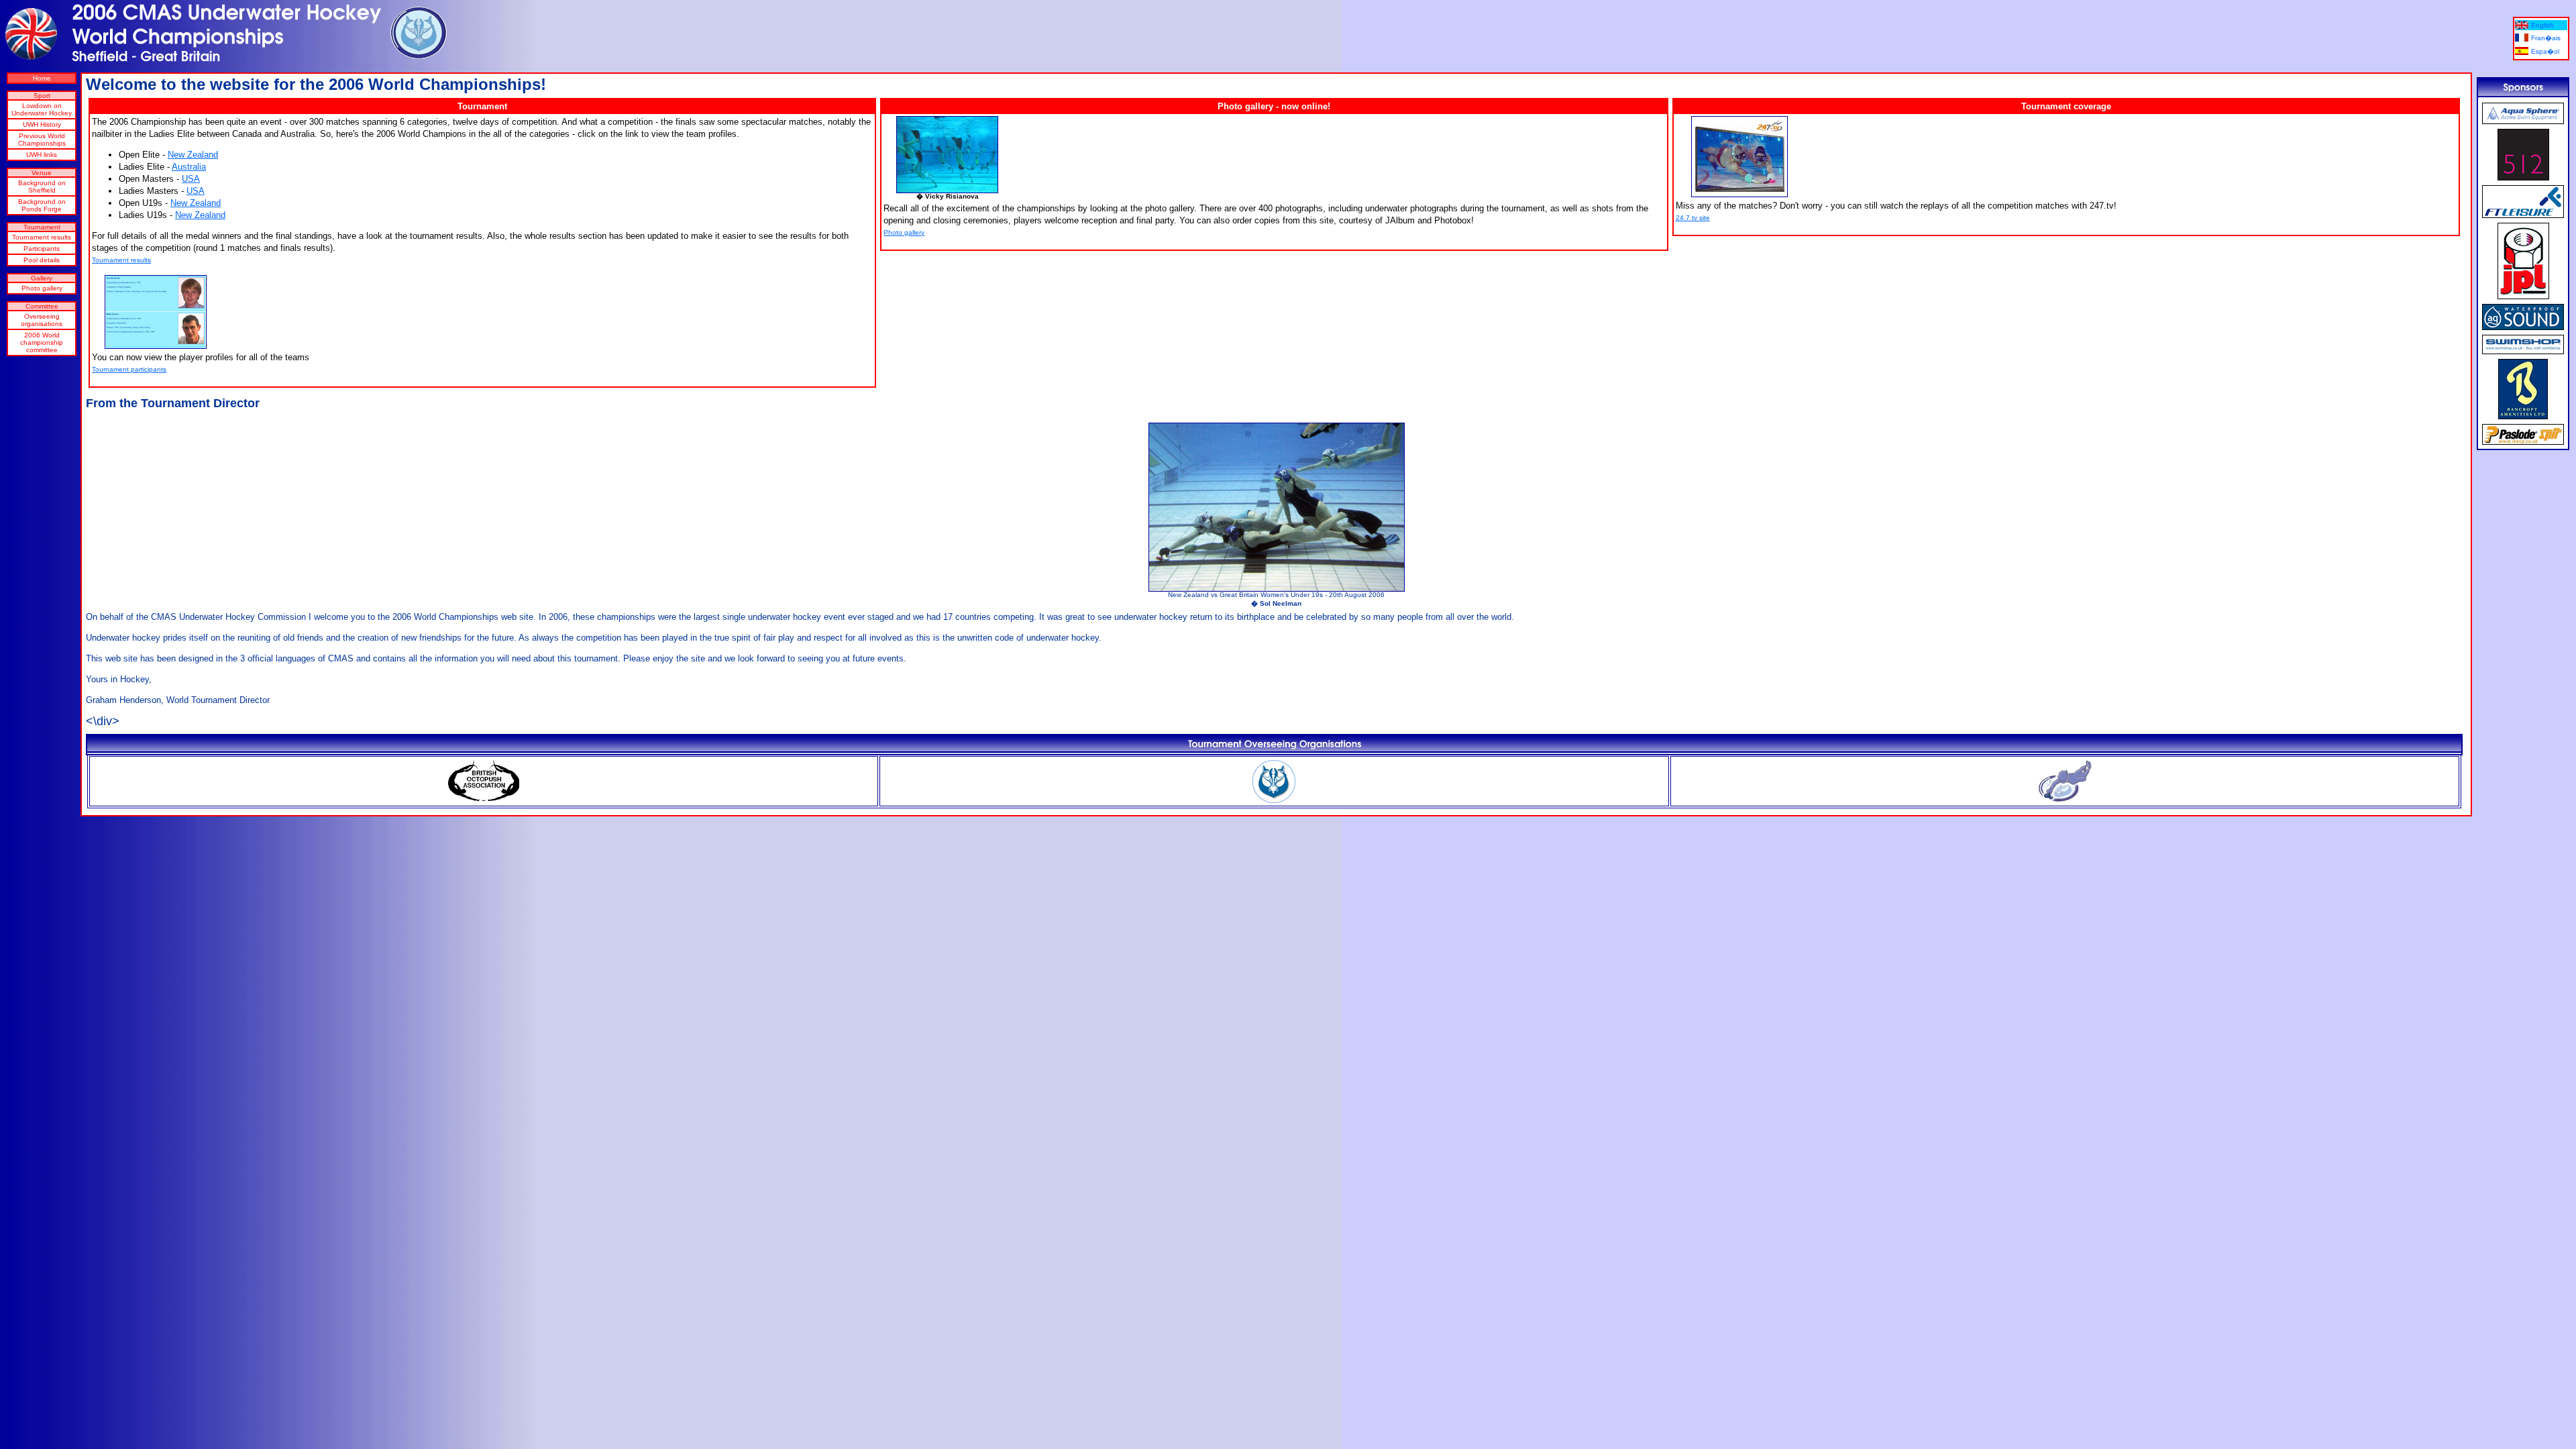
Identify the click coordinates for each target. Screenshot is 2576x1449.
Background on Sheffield (42, 186)
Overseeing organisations (42, 320)
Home (42, 78)
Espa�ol (2545, 51)
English (2542, 25)
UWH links (42, 155)
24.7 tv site (1693, 218)
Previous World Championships (42, 140)
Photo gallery (42, 288)
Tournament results (42, 237)
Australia (189, 167)
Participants (42, 249)
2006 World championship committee (42, 342)
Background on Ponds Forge (42, 205)
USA (191, 179)
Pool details (42, 260)
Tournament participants (129, 369)
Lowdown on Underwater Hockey (42, 109)
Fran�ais (2546, 38)
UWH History (42, 124)
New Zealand (193, 155)
